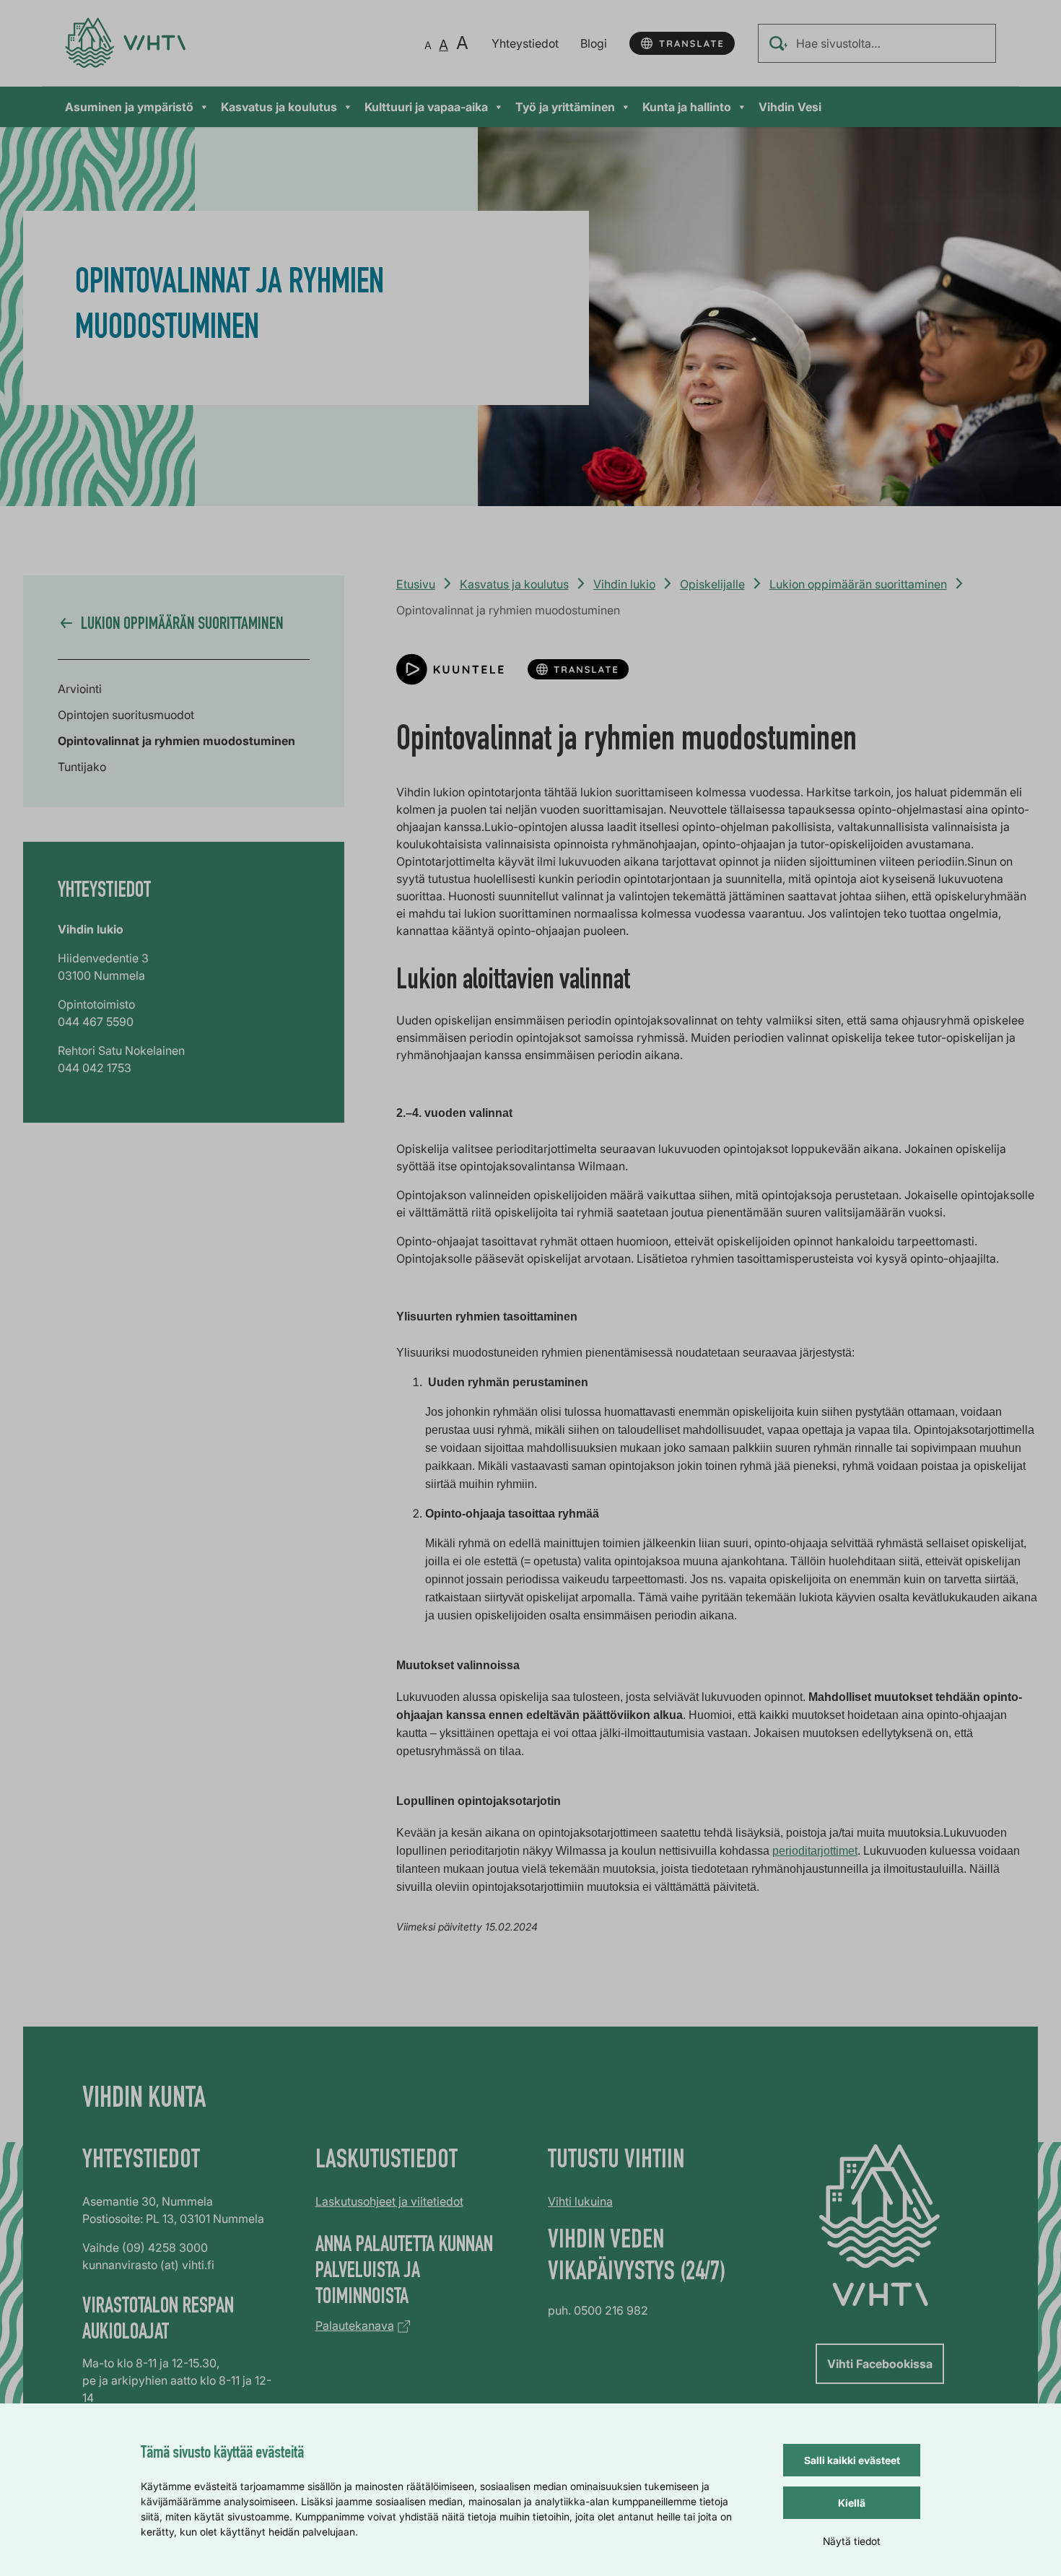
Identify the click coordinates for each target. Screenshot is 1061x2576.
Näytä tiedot (852, 2541)
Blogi (594, 43)
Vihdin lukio (624, 584)
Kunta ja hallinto (687, 107)
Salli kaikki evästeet (852, 2460)
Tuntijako (82, 767)
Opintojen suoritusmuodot (126, 715)
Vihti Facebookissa (880, 2364)
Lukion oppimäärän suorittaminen (858, 584)
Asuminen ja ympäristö (129, 107)
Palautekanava (355, 2325)
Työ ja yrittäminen (565, 107)
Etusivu (416, 584)
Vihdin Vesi (790, 107)
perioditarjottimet (815, 1851)
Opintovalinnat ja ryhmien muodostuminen (176, 741)
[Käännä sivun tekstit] (682, 43)
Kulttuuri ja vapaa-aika (426, 107)
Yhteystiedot (525, 43)
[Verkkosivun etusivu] (125, 43)
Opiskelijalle (712, 584)
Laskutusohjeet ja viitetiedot (389, 2201)
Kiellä (852, 2503)
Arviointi (80, 689)
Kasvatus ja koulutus (279, 107)
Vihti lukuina (580, 2201)
